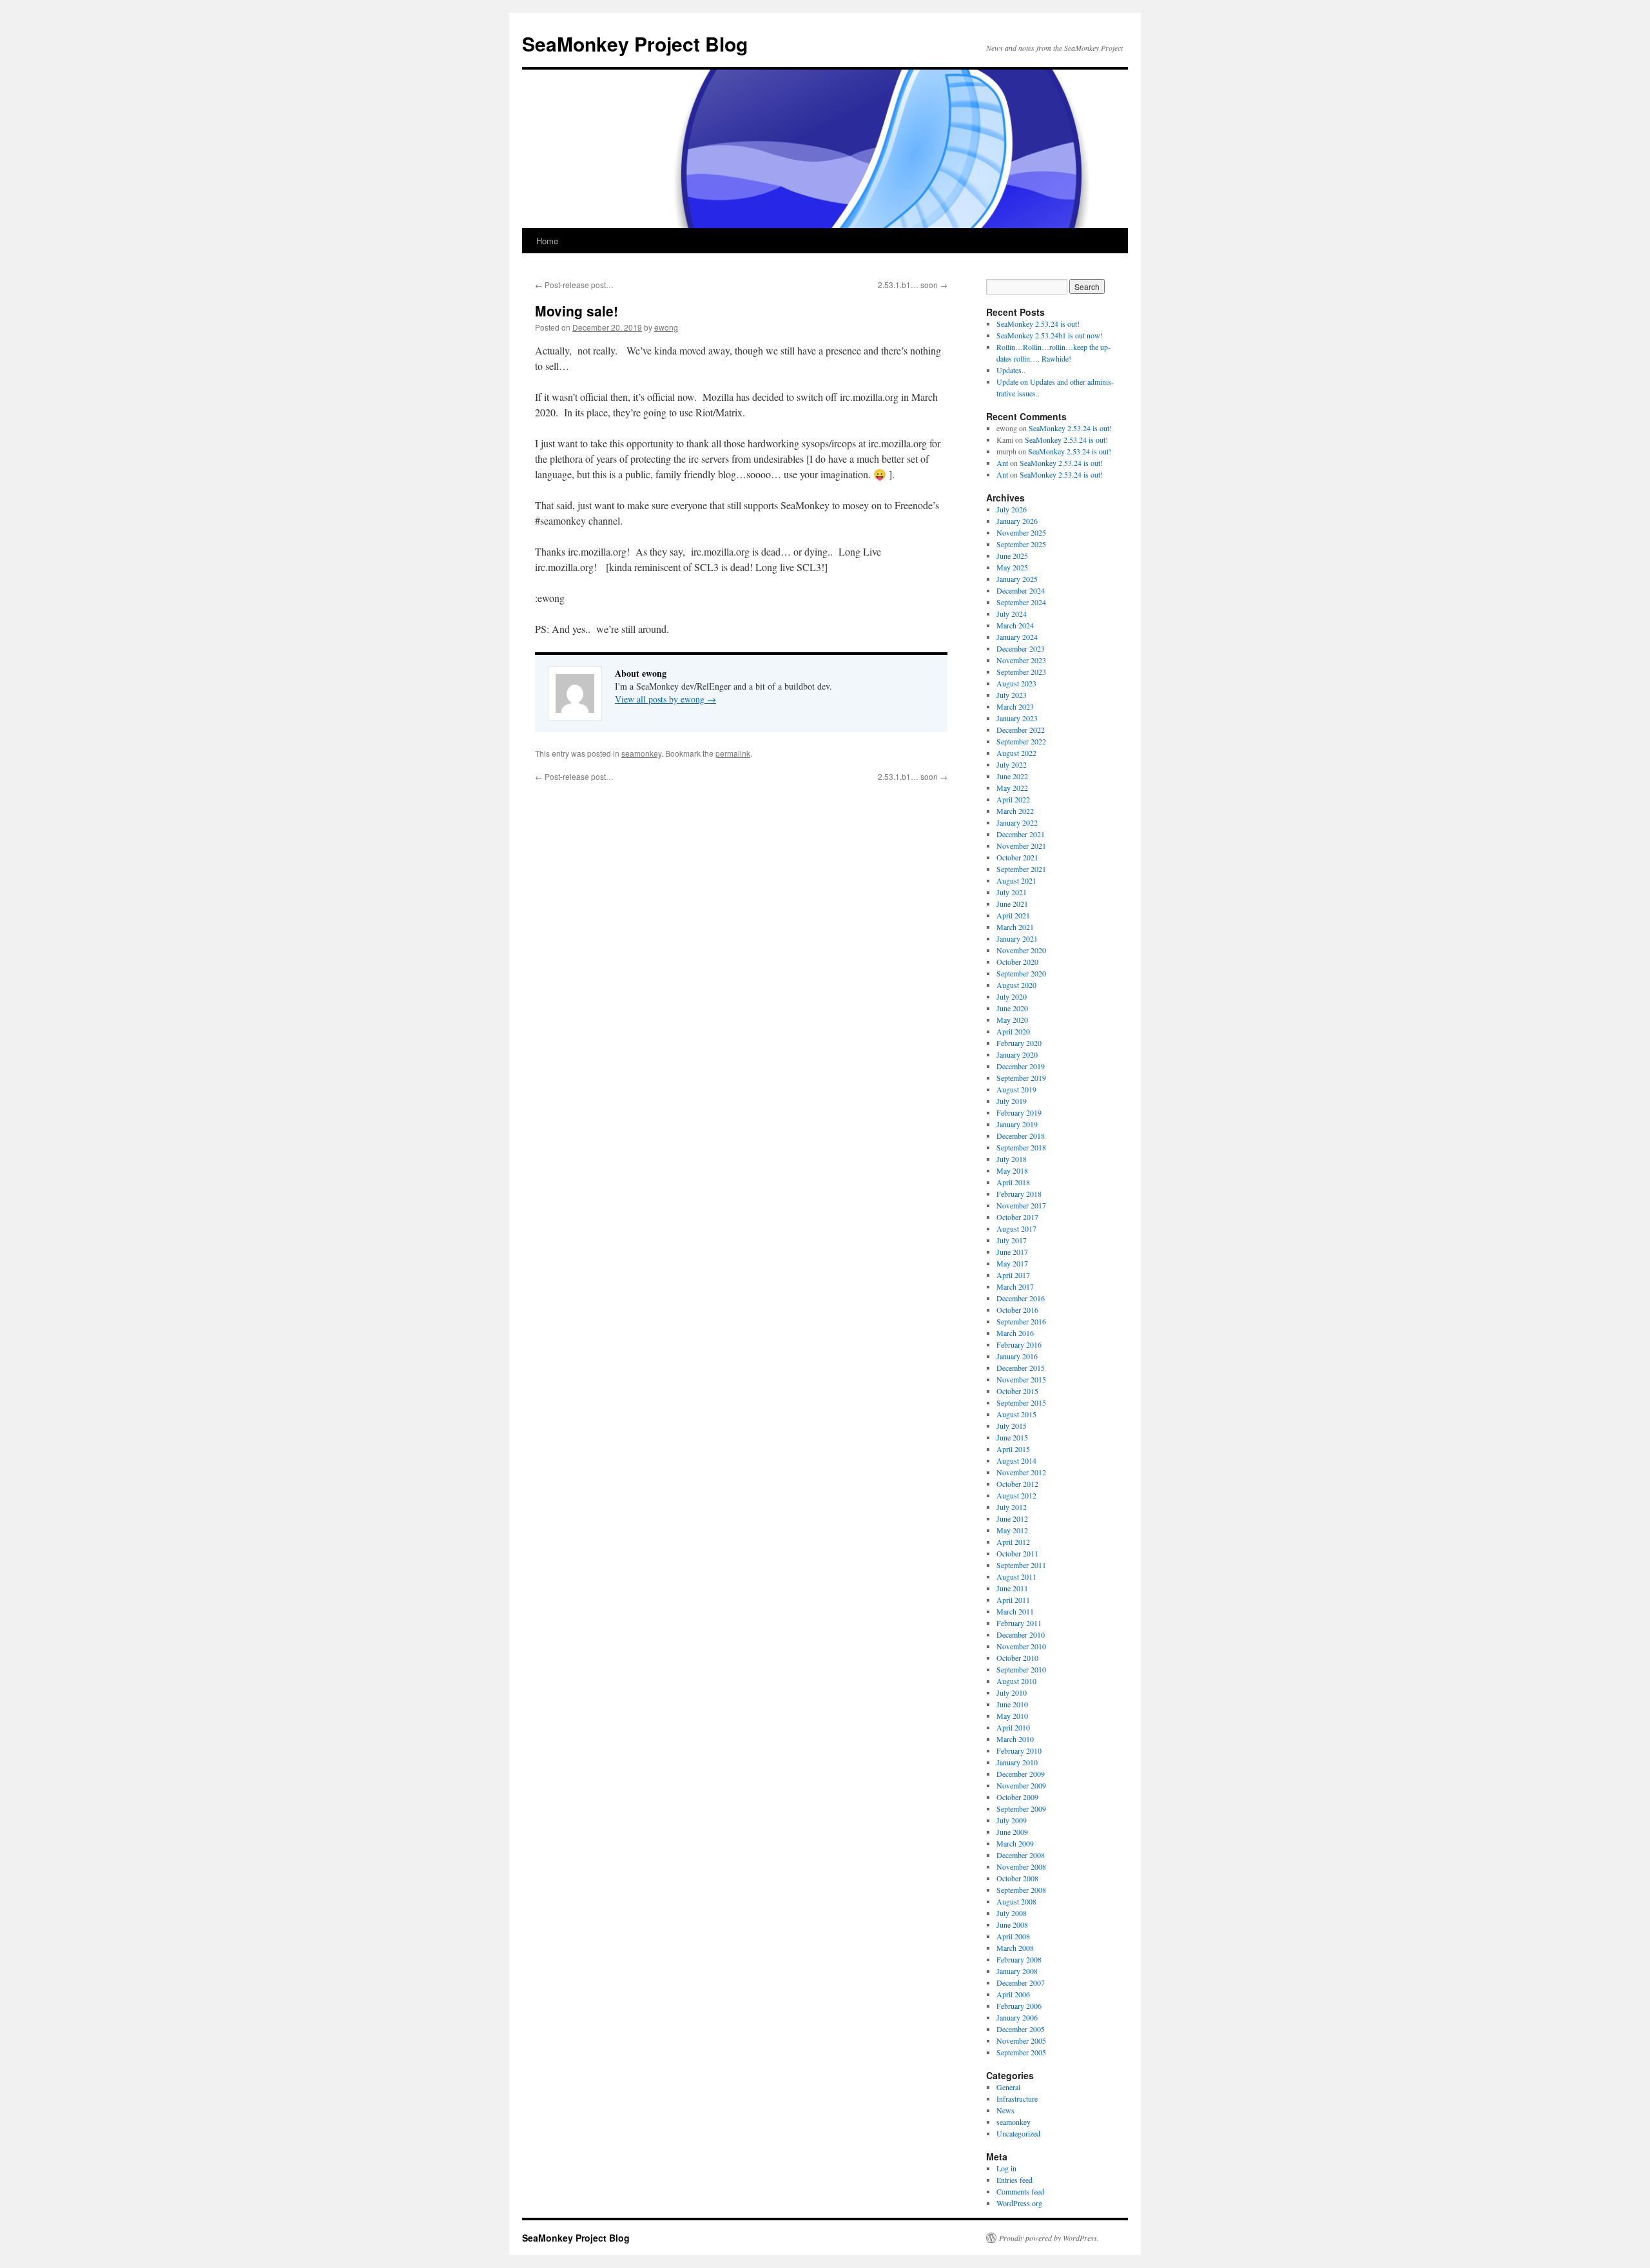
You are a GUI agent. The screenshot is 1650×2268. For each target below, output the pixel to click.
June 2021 (1012, 904)
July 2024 (1012, 614)
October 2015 (1017, 1391)
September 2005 (1021, 2052)
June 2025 (1012, 556)
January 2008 (1017, 1971)
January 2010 (1017, 1762)
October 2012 (1017, 1484)
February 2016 (1019, 1344)
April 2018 (1013, 1182)
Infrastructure (1017, 2098)
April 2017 (1013, 1275)
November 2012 (1021, 1472)
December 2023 (1021, 648)
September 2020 (1021, 973)
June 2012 (1012, 1518)
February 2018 (1019, 1194)
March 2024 (1015, 625)
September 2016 (1021, 1321)
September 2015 (1021, 1402)
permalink (733, 753)
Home (547, 241)
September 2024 (1021, 602)
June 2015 (1012, 1437)
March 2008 (1015, 1948)
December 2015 (1021, 1368)
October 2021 (1017, 857)
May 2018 (1012, 1170)
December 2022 (1021, 730)
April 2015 (1013, 1449)
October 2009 (1017, 1797)
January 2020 (1017, 1054)
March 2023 (1015, 706)
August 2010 (1016, 1681)
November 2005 (1021, 2040)
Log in (1006, 2168)
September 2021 (1021, 869)
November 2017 (1021, 1205)
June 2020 (1012, 1008)
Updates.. (1011, 370)
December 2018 (1021, 1136)
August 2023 (1016, 683)
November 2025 (1021, 532)
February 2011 (1019, 1623)
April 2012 (1013, 1542)
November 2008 (1021, 1866)
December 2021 (1021, 834)
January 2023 (1017, 718)
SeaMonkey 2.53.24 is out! (1038, 324)
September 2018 (1021, 1147)
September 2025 (1021, 544)
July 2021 (1012, 892)
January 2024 (1017, 637)
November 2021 (1021, 846)
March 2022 (1015, 811)
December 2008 (1021, 1855)
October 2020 (1017, 962)
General (1008, 2087)
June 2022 (1012, 776)
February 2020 (1019, 1043)
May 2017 (1012, 1263)
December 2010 (1021, 1634)
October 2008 (1017, 1878)
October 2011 (1017, 1553)
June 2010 (1012, 1704)
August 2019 (1016, 1089)
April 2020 (1013, 1031)
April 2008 (1013, 1936)
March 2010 (1015, 1739)
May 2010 (1012, 1716)
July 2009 (1012, 1820)
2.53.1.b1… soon (913, 285)
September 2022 (1021, 741)
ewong (666, 327)
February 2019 (1019, 1112)
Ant (1002, 463)
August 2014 (1016, 1460)
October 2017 (1017, 1217)
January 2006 (1017, 2017)
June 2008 (1012, 1924)
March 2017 (1015, 1286)
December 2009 (1021, 1774)
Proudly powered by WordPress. (1049, 2238)
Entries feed (1014, 2180)
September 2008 (1021, 1890)
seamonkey (641, 753)
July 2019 (1012, 1101)
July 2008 (1012, 1913)
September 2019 (1021, 1078)
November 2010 (1021, 1646)
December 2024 (1021, 590)
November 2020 (1021, 950)
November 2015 (1021, 1379)
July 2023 (1012, 695)
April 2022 (1013, 799)
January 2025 (1017, 579)
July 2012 (1012, 1507)
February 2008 (1019, 1959)
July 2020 (1012, 996)
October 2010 (1017, 1658)
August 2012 (1016, 1495)
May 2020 (1012, 1020)
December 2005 (1021, 2029)
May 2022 (1012, 788)
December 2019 (1021, 1066)
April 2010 (1013, 1727)
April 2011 (1013, 1600)
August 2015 (1016, 1414)
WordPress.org (1019, 2203)
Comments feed (1020, 2191)
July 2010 (1012, 1692)
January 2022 (1017, 822)
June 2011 (1012, 1588)
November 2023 (1021, 660)
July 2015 (1012, 1426)
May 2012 (1012, 1530)
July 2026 (1012, 509)
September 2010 (1021, 1669)
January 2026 (1017, 521)
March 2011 (1015, 1611)
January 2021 (1017, 938)
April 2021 (1013, 915)
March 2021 (1015, 927)
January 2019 (1017, 1124)
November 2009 (1021, 1785)
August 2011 (1016, 1576)
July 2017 (1012, 1240)
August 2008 (1016, 1901)
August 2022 (1016, 753)
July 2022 (1012, 764)
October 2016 (1017, 1310)
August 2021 (1016, 880)
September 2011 (1021, 1565)
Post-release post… (574, 285)
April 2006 (1013, 1994)
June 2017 (1012, 1252)
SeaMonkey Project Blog (635, 44)
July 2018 (1012, 1159)
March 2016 (1015, 1333)
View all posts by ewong (665, 699)
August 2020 (1016, 985)
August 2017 (1016, 1228)
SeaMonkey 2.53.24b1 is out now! (1050, 335)
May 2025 (1012, 567)
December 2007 (1021, 1982)
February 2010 (1019, 1750)
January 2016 (1017, 1356)
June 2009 (1012, 1832)
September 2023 (1021, 672)
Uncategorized (1018, 2133)
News (1005, 2110)
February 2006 (1019, 2006)
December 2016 (1021, 1298)
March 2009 (1015, 1843)
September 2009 (1021, 1808)
